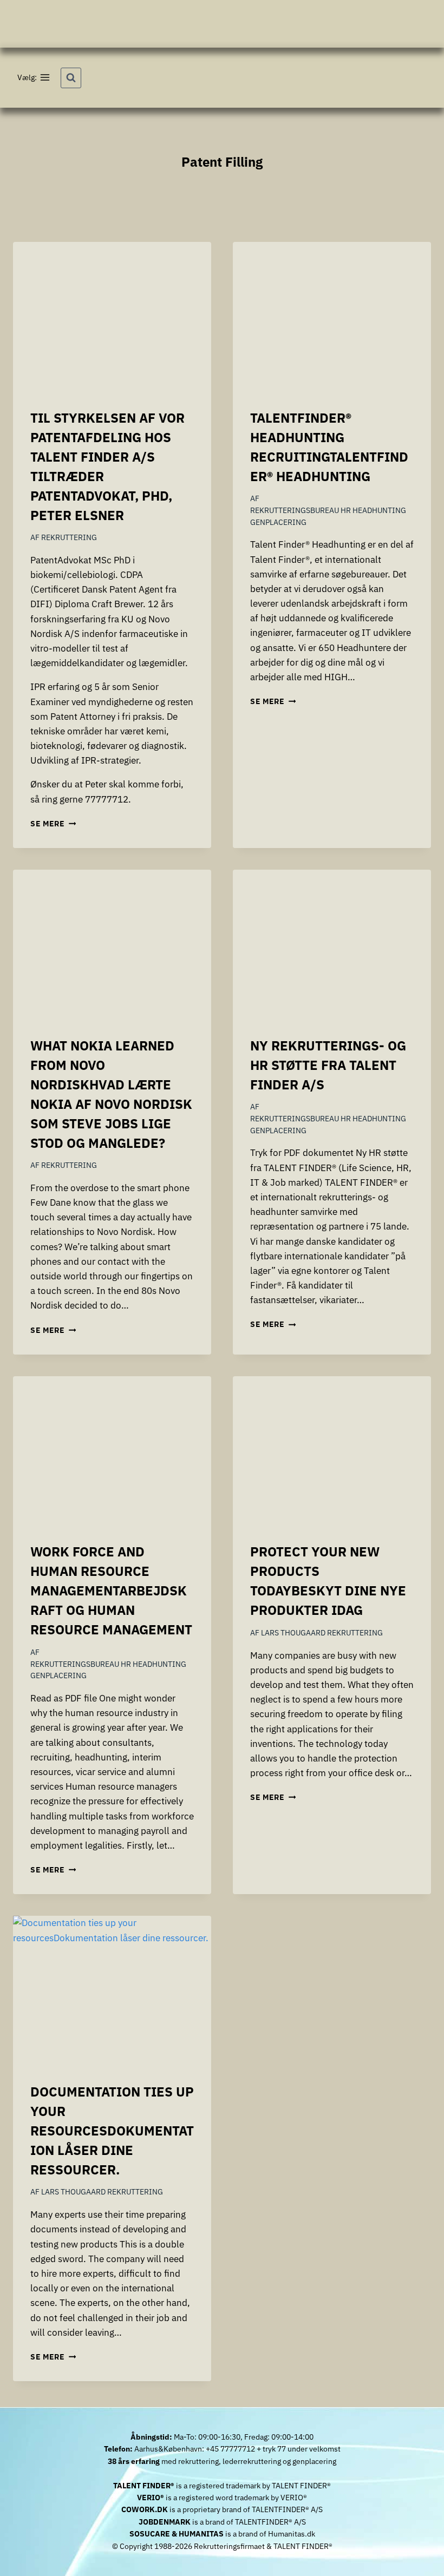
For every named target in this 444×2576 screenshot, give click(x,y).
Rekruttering (69, 537)
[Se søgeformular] (71, 78)
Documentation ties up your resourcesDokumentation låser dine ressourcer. (112, 2131)
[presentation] (112, 316)
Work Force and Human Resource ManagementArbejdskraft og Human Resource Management (111, 1591)
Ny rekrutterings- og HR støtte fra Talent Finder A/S (328, 1065)
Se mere (53, 824)
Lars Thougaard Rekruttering (322, 1633)
